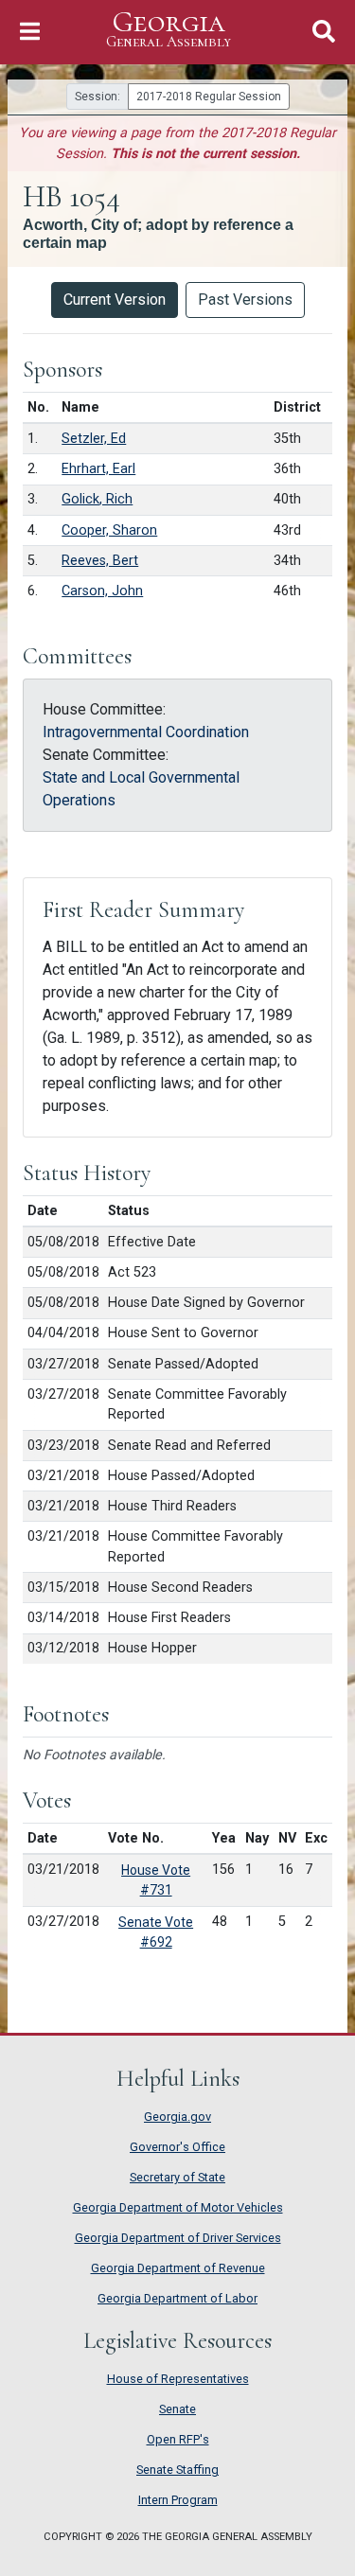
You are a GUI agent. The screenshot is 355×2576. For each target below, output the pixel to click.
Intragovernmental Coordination (146, 732)
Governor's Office (177, 2147)
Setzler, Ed (94, 439)
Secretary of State (177, 2177)
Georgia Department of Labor (177, 2298)
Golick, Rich (97, 499)
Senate (177, 2409)
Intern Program (178, 2500)
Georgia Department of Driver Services (178, 2238)
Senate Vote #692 (156, 1932)
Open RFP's (178, 2439)
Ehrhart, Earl (98, 469)
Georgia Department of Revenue (178, 2268)
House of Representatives (178, 2379)
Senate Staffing (177, 2470)
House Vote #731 (156, 1880)
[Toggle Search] (324, 32)
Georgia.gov (177, 2117)
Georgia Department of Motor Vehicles (178, 2207)
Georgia (169, 29)
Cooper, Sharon (109, 530)
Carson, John (102, 591)
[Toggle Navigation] (30, 32)
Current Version (115, 300)
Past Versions (245, 300)
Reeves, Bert (100, 561)
